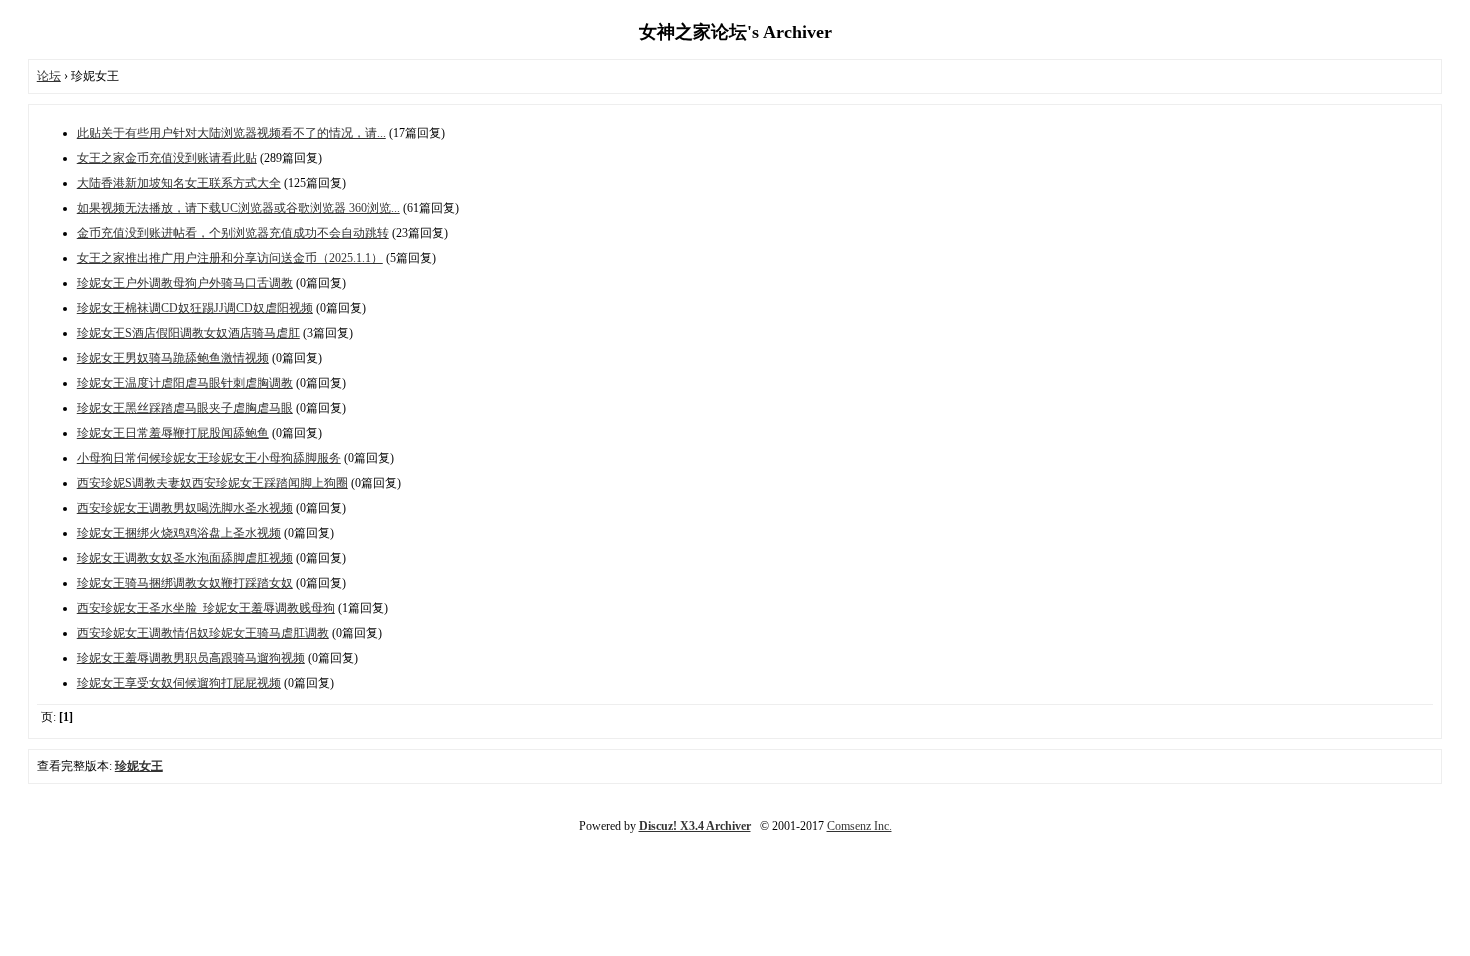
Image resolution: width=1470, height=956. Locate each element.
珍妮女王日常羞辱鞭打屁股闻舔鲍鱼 (173, 433)
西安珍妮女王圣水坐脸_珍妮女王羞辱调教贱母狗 (206, 608)
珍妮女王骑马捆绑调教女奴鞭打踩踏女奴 (185, 583)
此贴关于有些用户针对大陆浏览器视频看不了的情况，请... (231, 133)
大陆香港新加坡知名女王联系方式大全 (179, 183)
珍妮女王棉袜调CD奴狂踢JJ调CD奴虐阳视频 (195, 308)
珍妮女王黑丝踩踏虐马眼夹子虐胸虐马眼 (185, 408)
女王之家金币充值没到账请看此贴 (167, 158)
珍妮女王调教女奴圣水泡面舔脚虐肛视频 (185, 558)
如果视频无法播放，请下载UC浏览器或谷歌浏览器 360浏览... (238, 208)
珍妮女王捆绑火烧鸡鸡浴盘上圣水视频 (179, 533)
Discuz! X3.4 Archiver (695, 826)
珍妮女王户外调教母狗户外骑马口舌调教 (185, 283)
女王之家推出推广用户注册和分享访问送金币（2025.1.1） (230, 258)
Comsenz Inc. (859, 826)
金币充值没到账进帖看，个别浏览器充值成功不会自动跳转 (233, 233)
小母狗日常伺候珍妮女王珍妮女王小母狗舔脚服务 (209, 458)
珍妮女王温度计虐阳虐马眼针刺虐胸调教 (185, 383)
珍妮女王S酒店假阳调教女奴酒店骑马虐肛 (188, 333)
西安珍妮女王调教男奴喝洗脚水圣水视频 (185, 508)
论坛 (49, 76)
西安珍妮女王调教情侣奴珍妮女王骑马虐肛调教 (203, 633)
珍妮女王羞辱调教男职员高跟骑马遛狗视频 (191, 658)
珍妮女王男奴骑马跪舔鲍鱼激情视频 (173, 358)
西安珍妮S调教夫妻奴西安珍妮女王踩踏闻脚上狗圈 (212, 483)
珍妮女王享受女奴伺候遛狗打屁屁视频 (179, 683)
